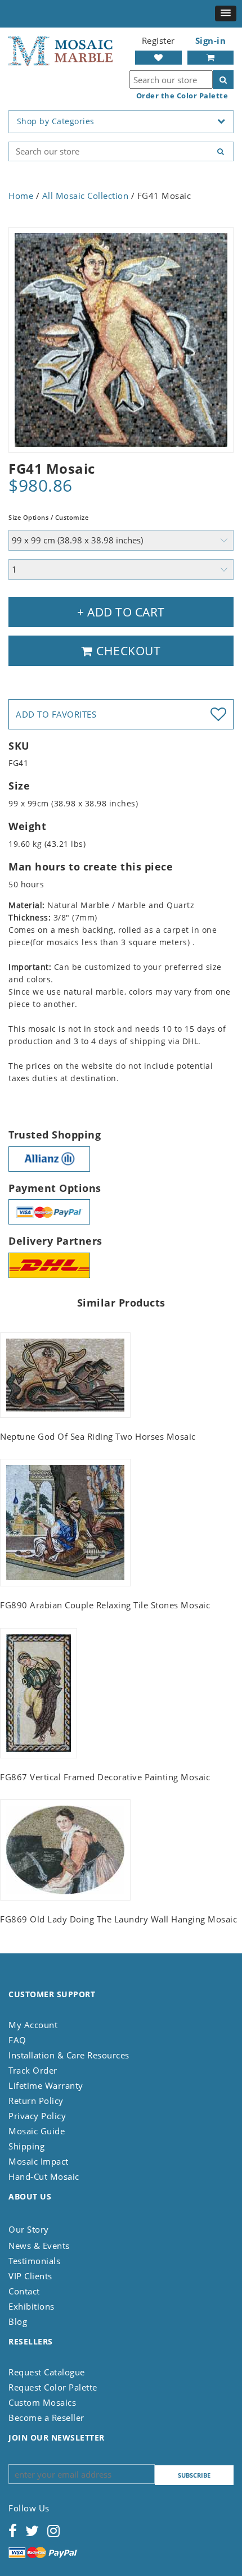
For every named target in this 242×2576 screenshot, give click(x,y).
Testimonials (34, 2261)
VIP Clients (30, 2276)
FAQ (17, 2040)
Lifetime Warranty (46, 2085)
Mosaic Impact (39, 2161)
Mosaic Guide (37, 2131)
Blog (18, 2321)
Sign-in (211, 40)
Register (158, 40)
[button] (226, 13)
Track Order (33, 2070)
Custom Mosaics (42, 2402)
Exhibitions (32, 2306)
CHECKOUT (127, 651)
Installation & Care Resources (69, 2055)
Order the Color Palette (182, 96)
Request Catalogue (47, 2372)
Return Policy (36, 2101)
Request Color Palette (53, 2387)
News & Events (39, 2246)
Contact (24, 2291)
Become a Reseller (46, 2418)
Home (21, 196)
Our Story (29, 2229)
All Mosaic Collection (86, 196)
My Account (33, 2025)
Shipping (26, 2146)
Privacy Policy (37, 2116)
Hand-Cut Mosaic (44, 2176)
